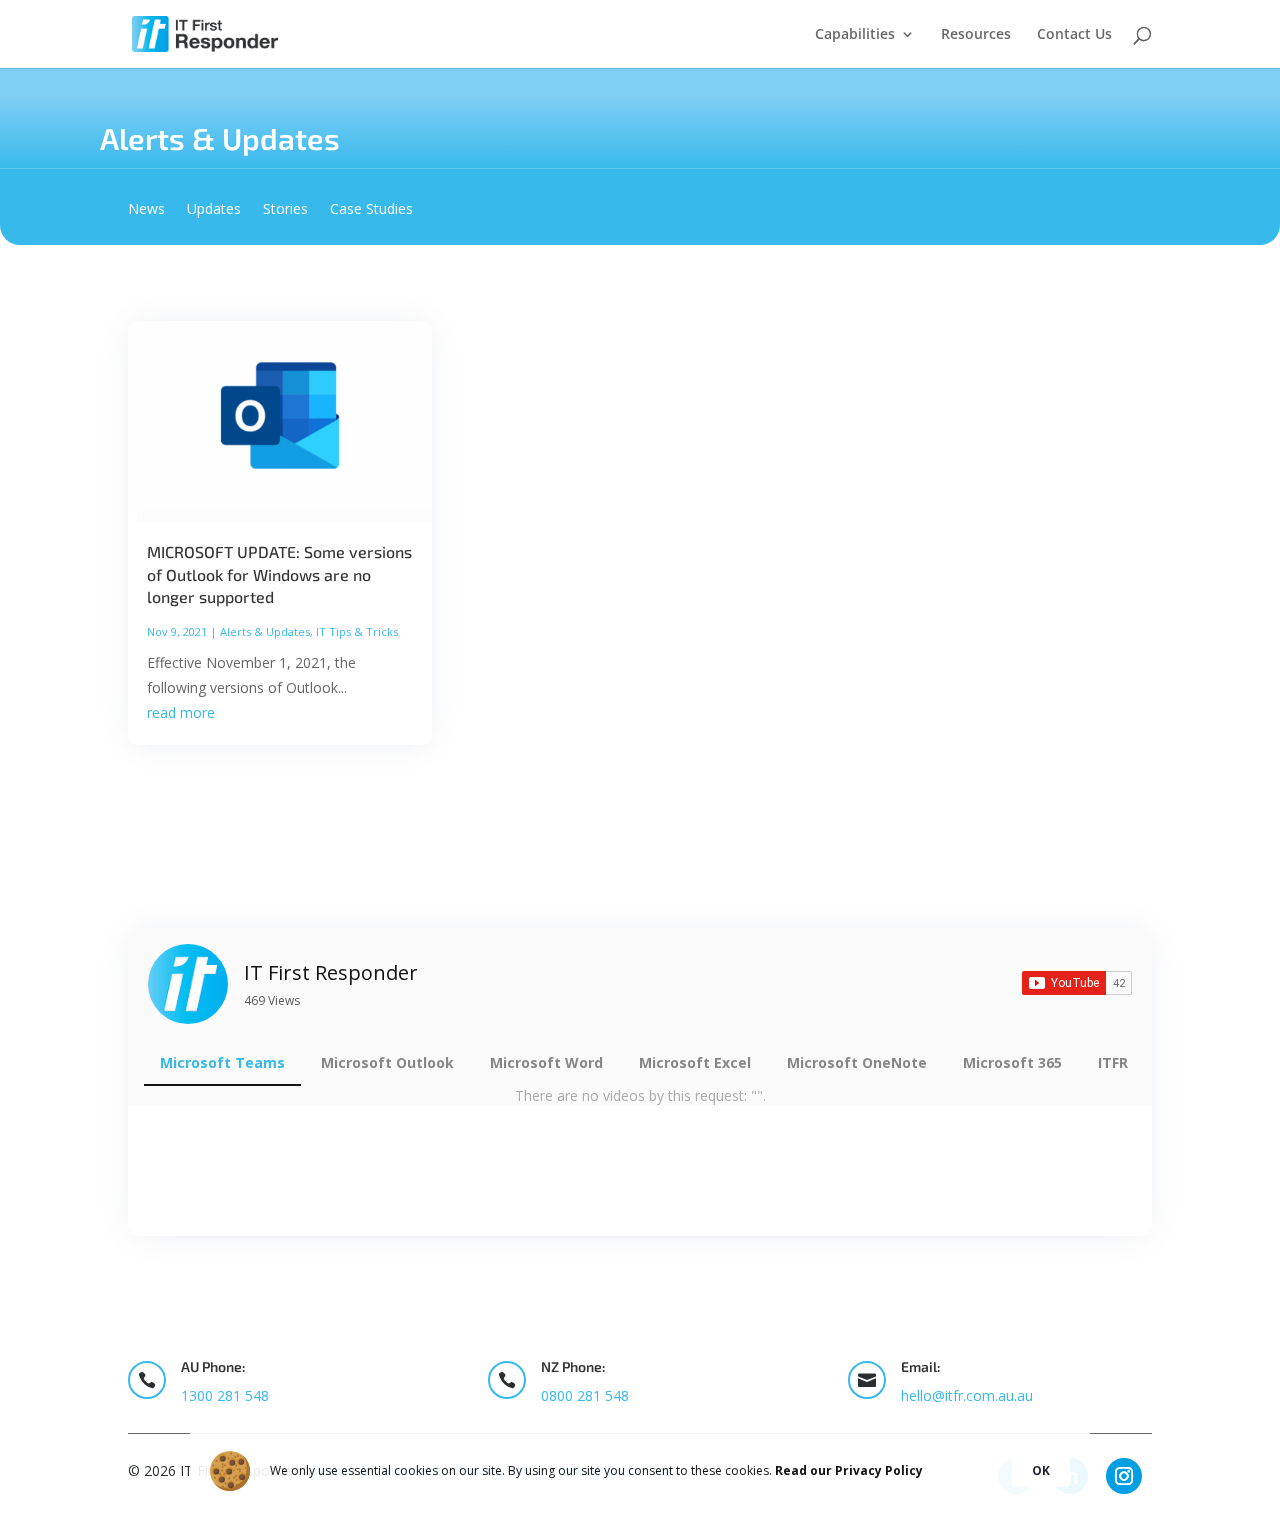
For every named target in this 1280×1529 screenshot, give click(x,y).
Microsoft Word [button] (546, 1062)
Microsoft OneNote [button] (857, 1062)
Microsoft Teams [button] (222, 1062)
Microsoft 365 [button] (1012, 1062)
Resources (976, 35)
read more (181, 712)
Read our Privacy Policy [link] (849, 1470)
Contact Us (1074, 35)
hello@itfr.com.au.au (967, 1395)
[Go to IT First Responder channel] (188, 984)
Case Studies (371, 210)
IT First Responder (331, 972)
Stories (285, 210)
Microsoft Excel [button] (695, 1062)
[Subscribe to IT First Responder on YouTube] (1077, 983)
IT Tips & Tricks (357, 631)
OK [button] (1041, 1470)
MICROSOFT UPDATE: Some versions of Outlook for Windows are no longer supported (279, 574)
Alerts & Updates (265, 631)
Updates (214, 210)
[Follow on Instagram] (1124, 1476)
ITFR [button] (1113, 1062)
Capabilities (855, 35)
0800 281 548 (585, 1395)
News (146, 210)
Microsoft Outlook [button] (387, 1062)
